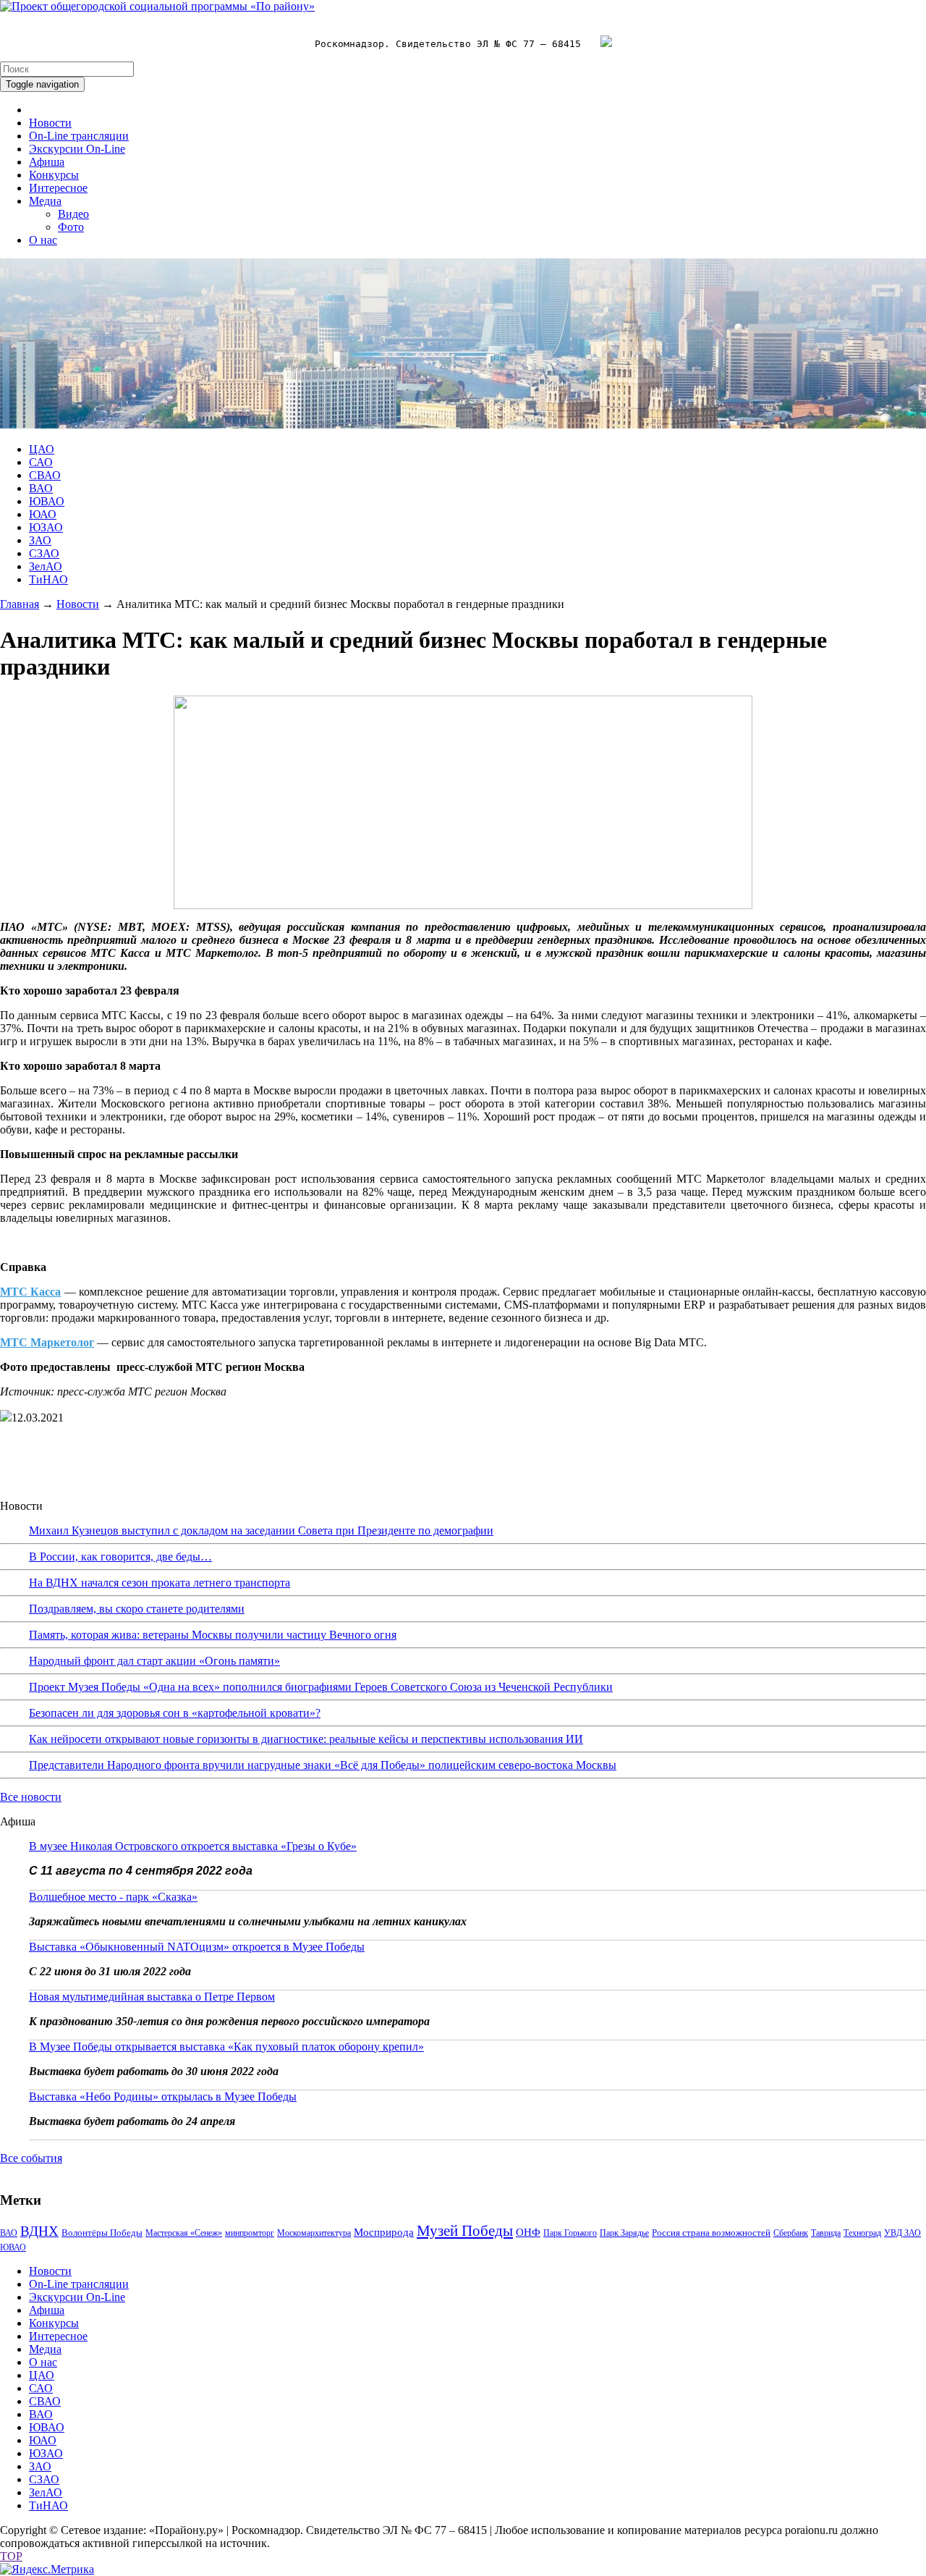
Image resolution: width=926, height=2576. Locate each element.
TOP (11, 2556)
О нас (43, 240)
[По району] (157, 6)
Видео (73, 214)
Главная (20, 604)
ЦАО (42, 449)
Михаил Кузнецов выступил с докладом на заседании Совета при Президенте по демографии (261, 1530)
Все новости (31, 1797)
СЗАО (44, 553)
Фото (71, 227)
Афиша (47, 162)
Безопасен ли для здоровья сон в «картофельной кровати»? (175, 1713)
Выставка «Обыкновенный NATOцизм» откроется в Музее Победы (197, 1947)
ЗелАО (46, 566)
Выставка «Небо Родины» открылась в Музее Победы (163, 2096)
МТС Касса (30, 1292)
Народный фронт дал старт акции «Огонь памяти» (154, 1661)
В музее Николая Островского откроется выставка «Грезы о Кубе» (193, 1846)
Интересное (58, 188)
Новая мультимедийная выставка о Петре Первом (152, 1997)
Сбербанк (791, 2233)
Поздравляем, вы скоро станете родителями (137, 1609)
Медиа (45, 201)
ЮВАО (47, 501)
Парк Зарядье (624, 2233)
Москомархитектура (314, 2233)
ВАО (41, 488)
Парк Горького (570, 2233)
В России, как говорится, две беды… (120, 1557)
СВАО (45, 475)
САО (41, 462)
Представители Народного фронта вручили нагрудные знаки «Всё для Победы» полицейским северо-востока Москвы (323, 1765)
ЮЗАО (46, 527)
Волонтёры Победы (102, 2233)
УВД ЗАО (902, 2233)
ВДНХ (39, 2231)
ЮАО (43, 514)
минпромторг (250, 2233)
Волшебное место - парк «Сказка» (113, 1897)
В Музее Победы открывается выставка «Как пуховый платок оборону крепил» (226, 2047)
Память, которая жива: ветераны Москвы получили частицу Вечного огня (213, 1635)
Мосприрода (384, 2232)
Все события (31, 2158)
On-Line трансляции (79, 136)
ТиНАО (48, 579)
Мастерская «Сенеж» (184, 2233)
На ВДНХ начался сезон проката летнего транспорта (160, 1583)
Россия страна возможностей (711, 2233)
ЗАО (40, 540)
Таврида (826, 2233)
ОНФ (528, 2232)
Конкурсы (54, 175)
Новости (50, 123)
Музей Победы (465, 2231)
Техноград (862, 2233)
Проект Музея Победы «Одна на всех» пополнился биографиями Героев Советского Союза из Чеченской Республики (321, 1687)
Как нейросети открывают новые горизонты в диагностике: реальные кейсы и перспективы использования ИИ (306, 1739)
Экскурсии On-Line (77, 149)
